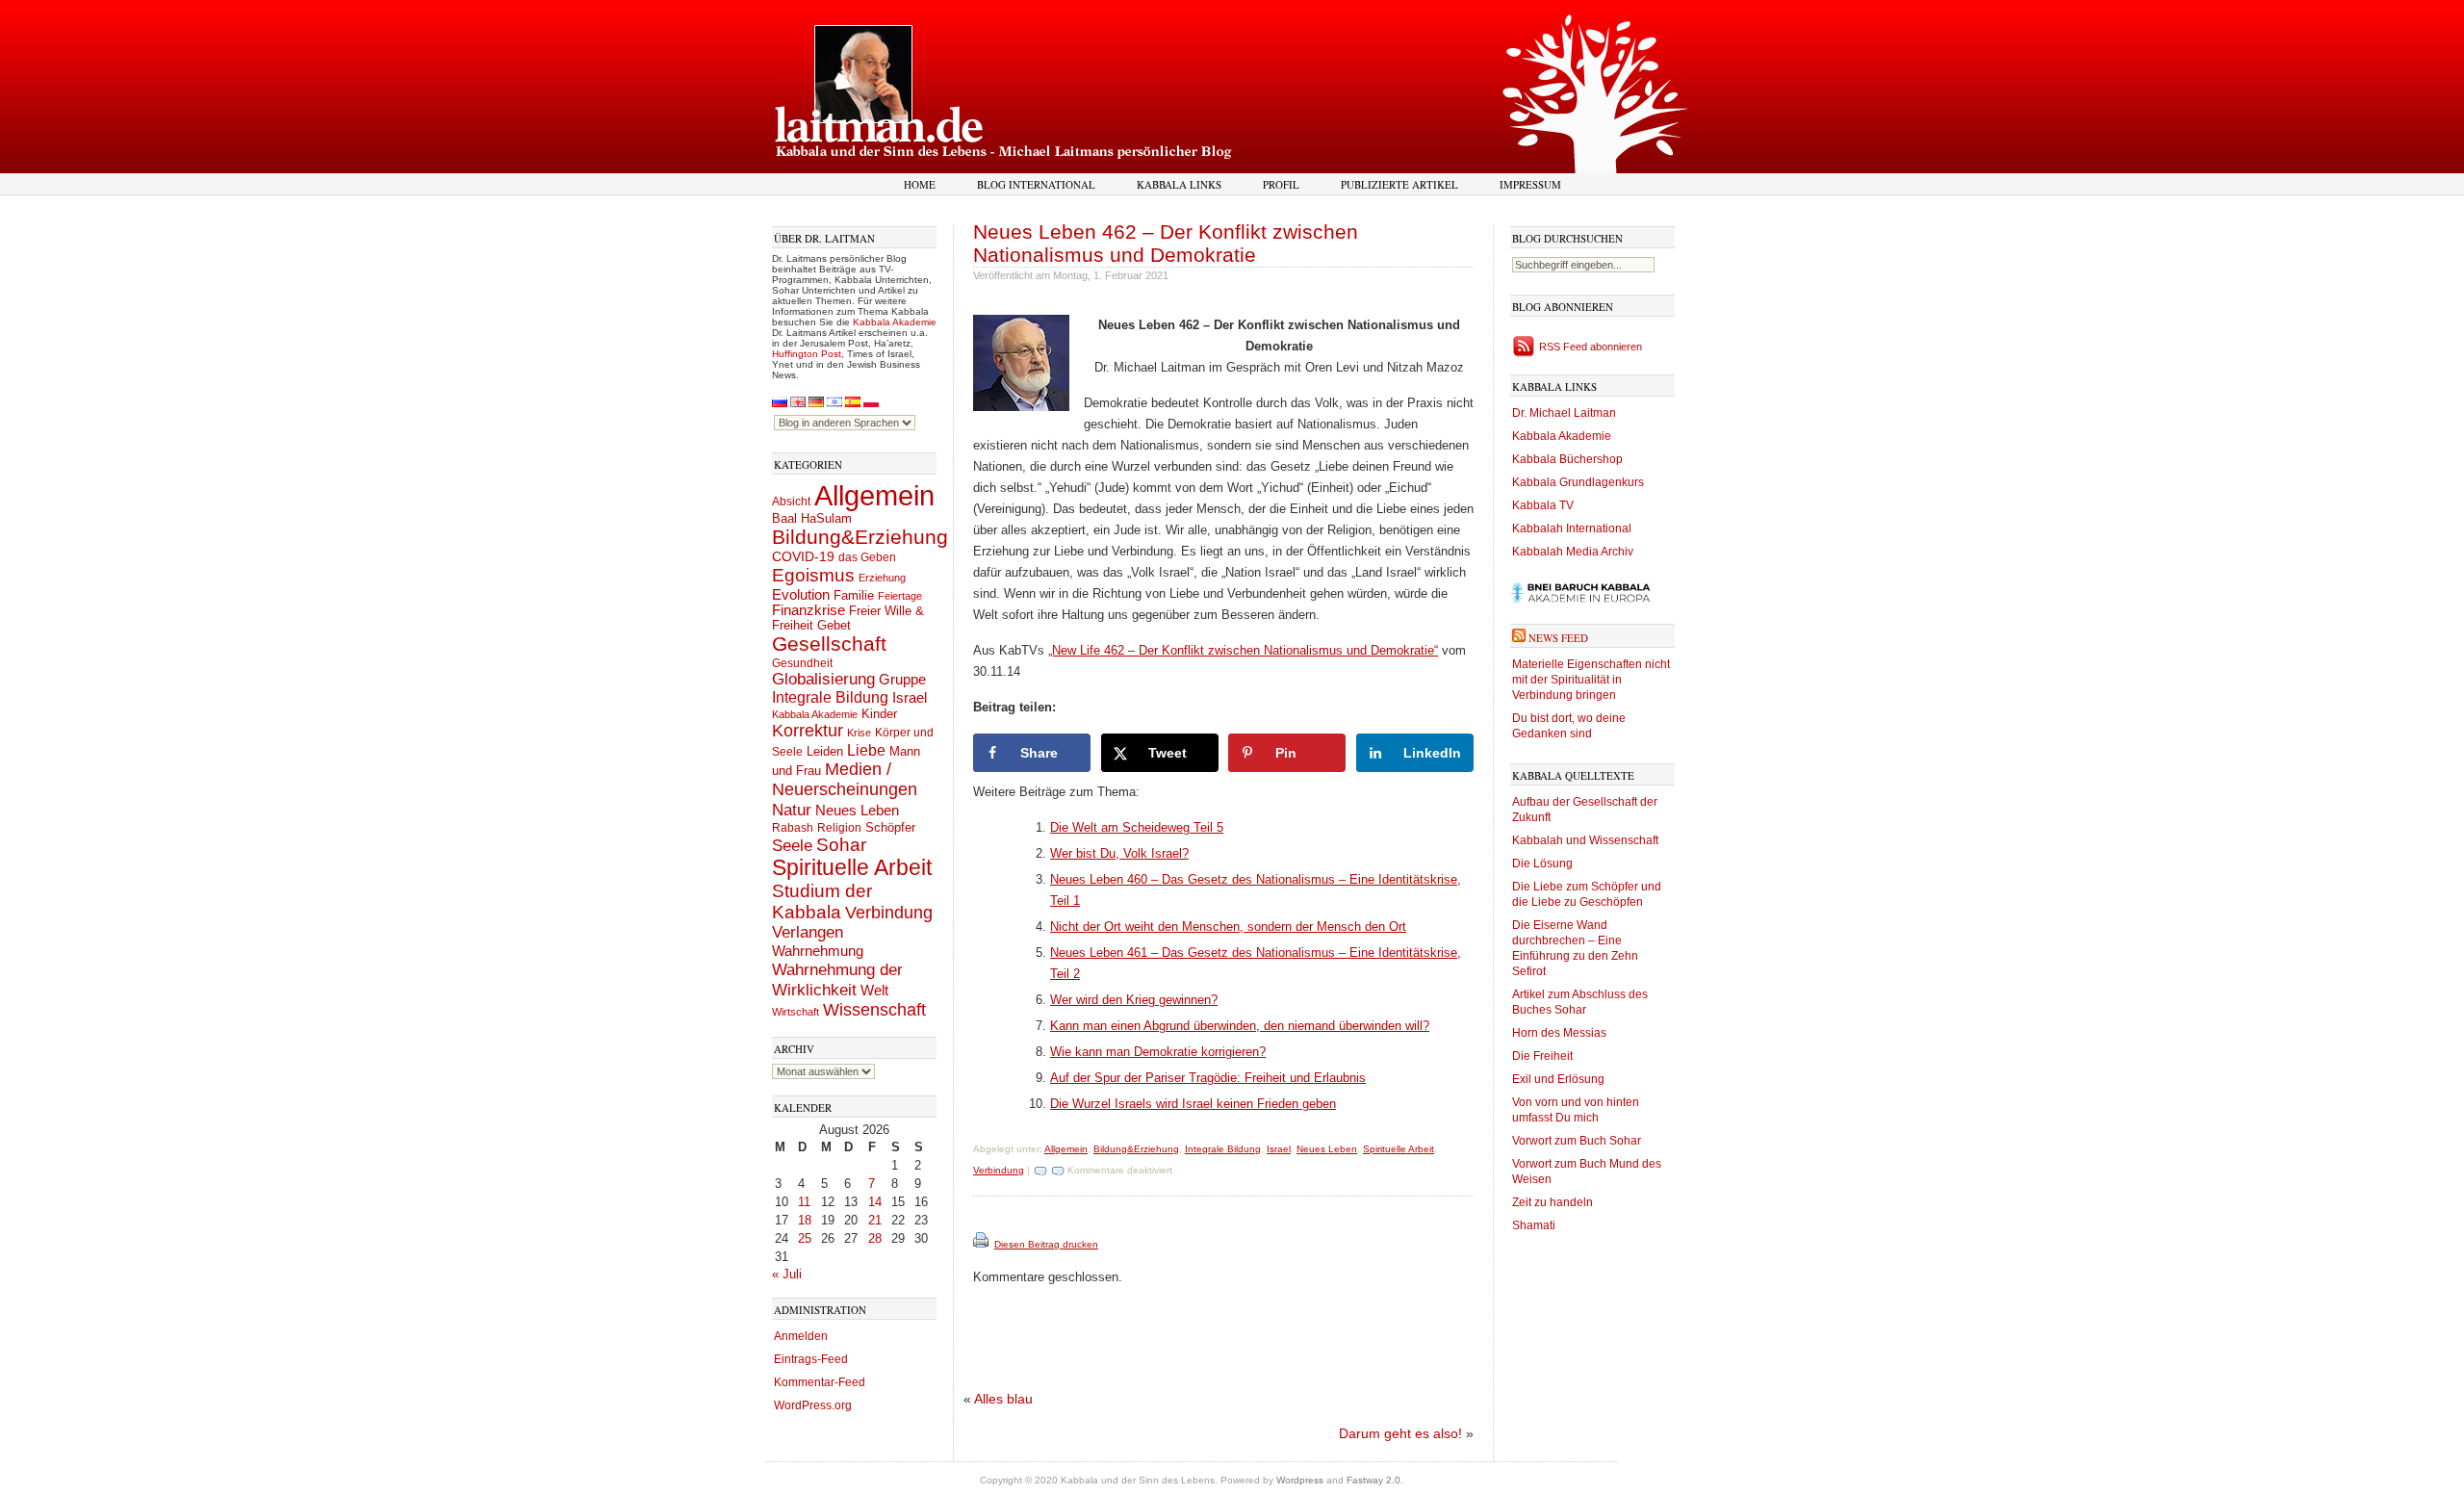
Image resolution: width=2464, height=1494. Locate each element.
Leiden (825, 751)
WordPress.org (813, 1405)
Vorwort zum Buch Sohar (1577, 1141)
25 (805, 1238)
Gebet (834, 625)
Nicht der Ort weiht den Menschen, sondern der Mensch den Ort (1228, 927)
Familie (854, 596)
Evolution (801, 594)
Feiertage (900, 596)
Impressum (1530, 184)
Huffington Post (807, 354)
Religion (839, 827)
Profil (1281, 184)
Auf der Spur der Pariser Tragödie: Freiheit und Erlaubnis (1208, 1078)
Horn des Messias (1559, 1033)
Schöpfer (890, 827)
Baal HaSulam (812, 519)
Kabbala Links (1179, 184)
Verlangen (808, 932)
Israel (910, 697)
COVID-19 (803, 556)
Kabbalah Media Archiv (1573, 552)
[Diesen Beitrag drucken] (982, 1244)
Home (920, 184)
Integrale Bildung (830, 697)
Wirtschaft (796, 1012)
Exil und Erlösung (1558, 1079)
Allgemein (874, 495)
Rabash (793, 828)
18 (805, 1220)
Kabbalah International (1572, 528)
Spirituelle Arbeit (852, 868)
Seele (792, 846)
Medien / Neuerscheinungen (845, 779)
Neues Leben (857, 810)
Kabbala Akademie (895, 322)
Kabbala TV (1543, 505)
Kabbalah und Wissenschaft (1585, 840)
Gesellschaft (829, 644)
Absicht (791, 502)
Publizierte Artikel (1399, 184)
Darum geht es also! (1400, 1433)
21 (875, 1220)
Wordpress (1300, 1480)
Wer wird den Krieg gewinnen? (1134, 1000)
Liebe (866, 750)
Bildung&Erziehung (860, 537)
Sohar (841, 845)
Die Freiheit (1542, 1056)
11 (804, 1202)
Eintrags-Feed (811, 1359)
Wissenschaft (874, 1010)
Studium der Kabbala (822, 902)
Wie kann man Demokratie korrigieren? (1158, 1052)
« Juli (787, 1274)
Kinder (879, 714)
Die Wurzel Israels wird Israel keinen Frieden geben (1193, 1104)
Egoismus (813, 575)
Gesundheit (802, 663)
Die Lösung (1542, 863)
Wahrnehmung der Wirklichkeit (837, 979)
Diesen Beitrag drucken (1046, 1244)
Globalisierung (823, 679)
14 (875, 1202)
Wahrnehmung (818, 951)
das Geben (867, 557)
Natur (792, 810)
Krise (859, 733)
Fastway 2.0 (1373, 1480)
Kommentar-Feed (820, 1382)
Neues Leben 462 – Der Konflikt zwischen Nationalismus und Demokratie (1166, 243)
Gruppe (902, 680)
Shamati (1534, 1225)
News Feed (1558, 638)
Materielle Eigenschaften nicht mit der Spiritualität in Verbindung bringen (1591, 680)
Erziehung (882, 578)
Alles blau (1003, 1399)
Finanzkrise (808, 610)
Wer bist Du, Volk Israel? (1119, 853)
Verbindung (889, 913)
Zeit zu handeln (1553, 1202)
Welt (874, 990)
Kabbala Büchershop (1567, 459)
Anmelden (801, 1336)
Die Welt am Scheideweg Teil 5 (1137, 827)
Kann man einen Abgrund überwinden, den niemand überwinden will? (1240, 1026)
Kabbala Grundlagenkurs (1578, 482)
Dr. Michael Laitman (1564, 413)
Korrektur (808, 731)
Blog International (1036, 184)
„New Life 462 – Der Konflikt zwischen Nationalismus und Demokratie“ (1243, 650)
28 (875, 1238)
